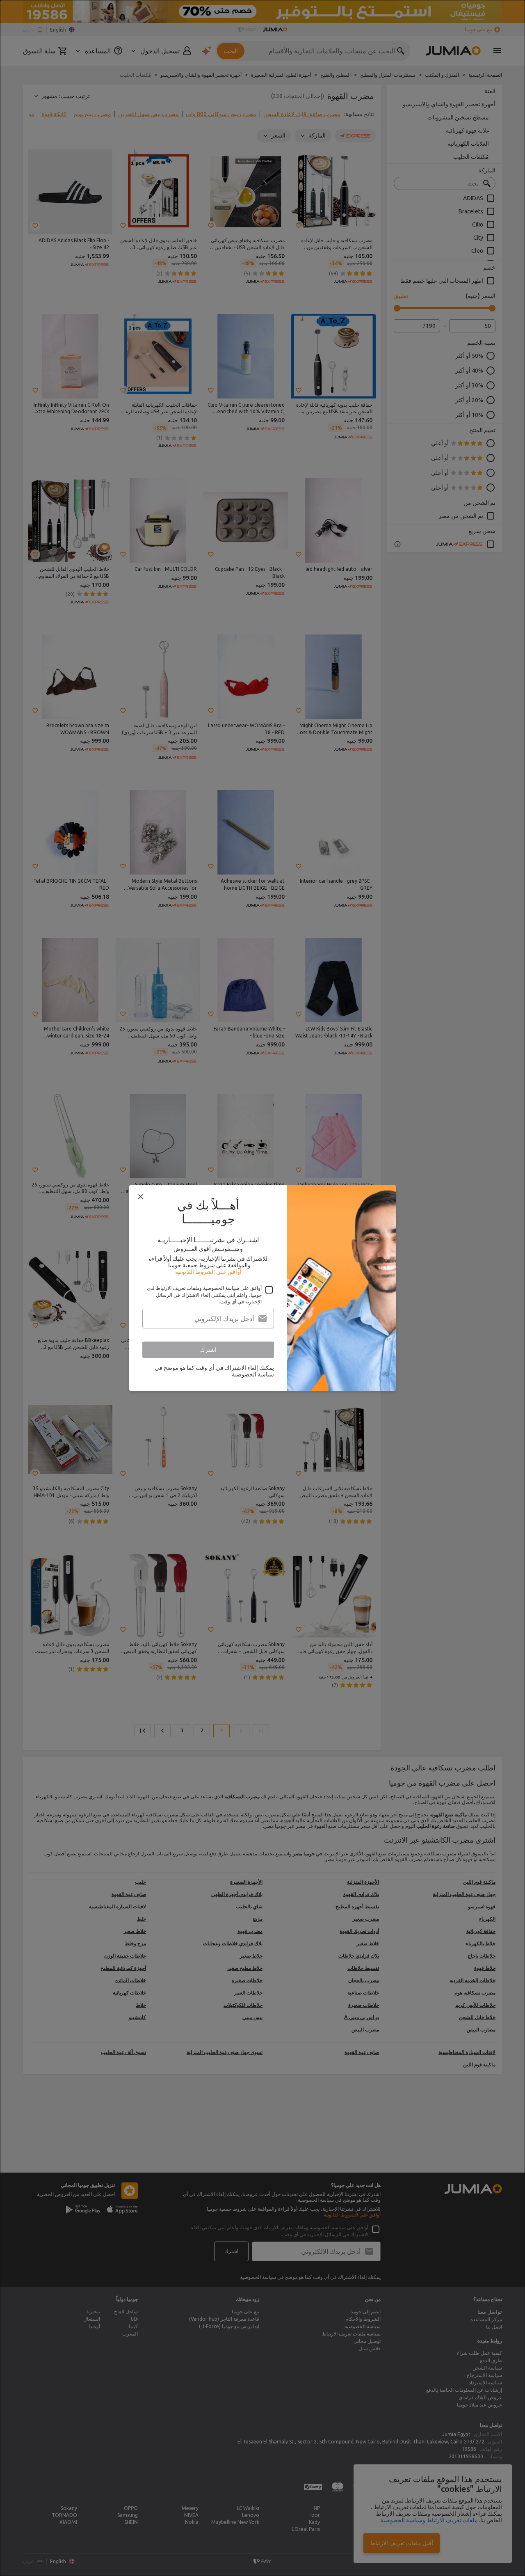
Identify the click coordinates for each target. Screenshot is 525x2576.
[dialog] (262, 1288)
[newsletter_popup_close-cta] (141, 1197)
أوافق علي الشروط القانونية (208, 1272)
